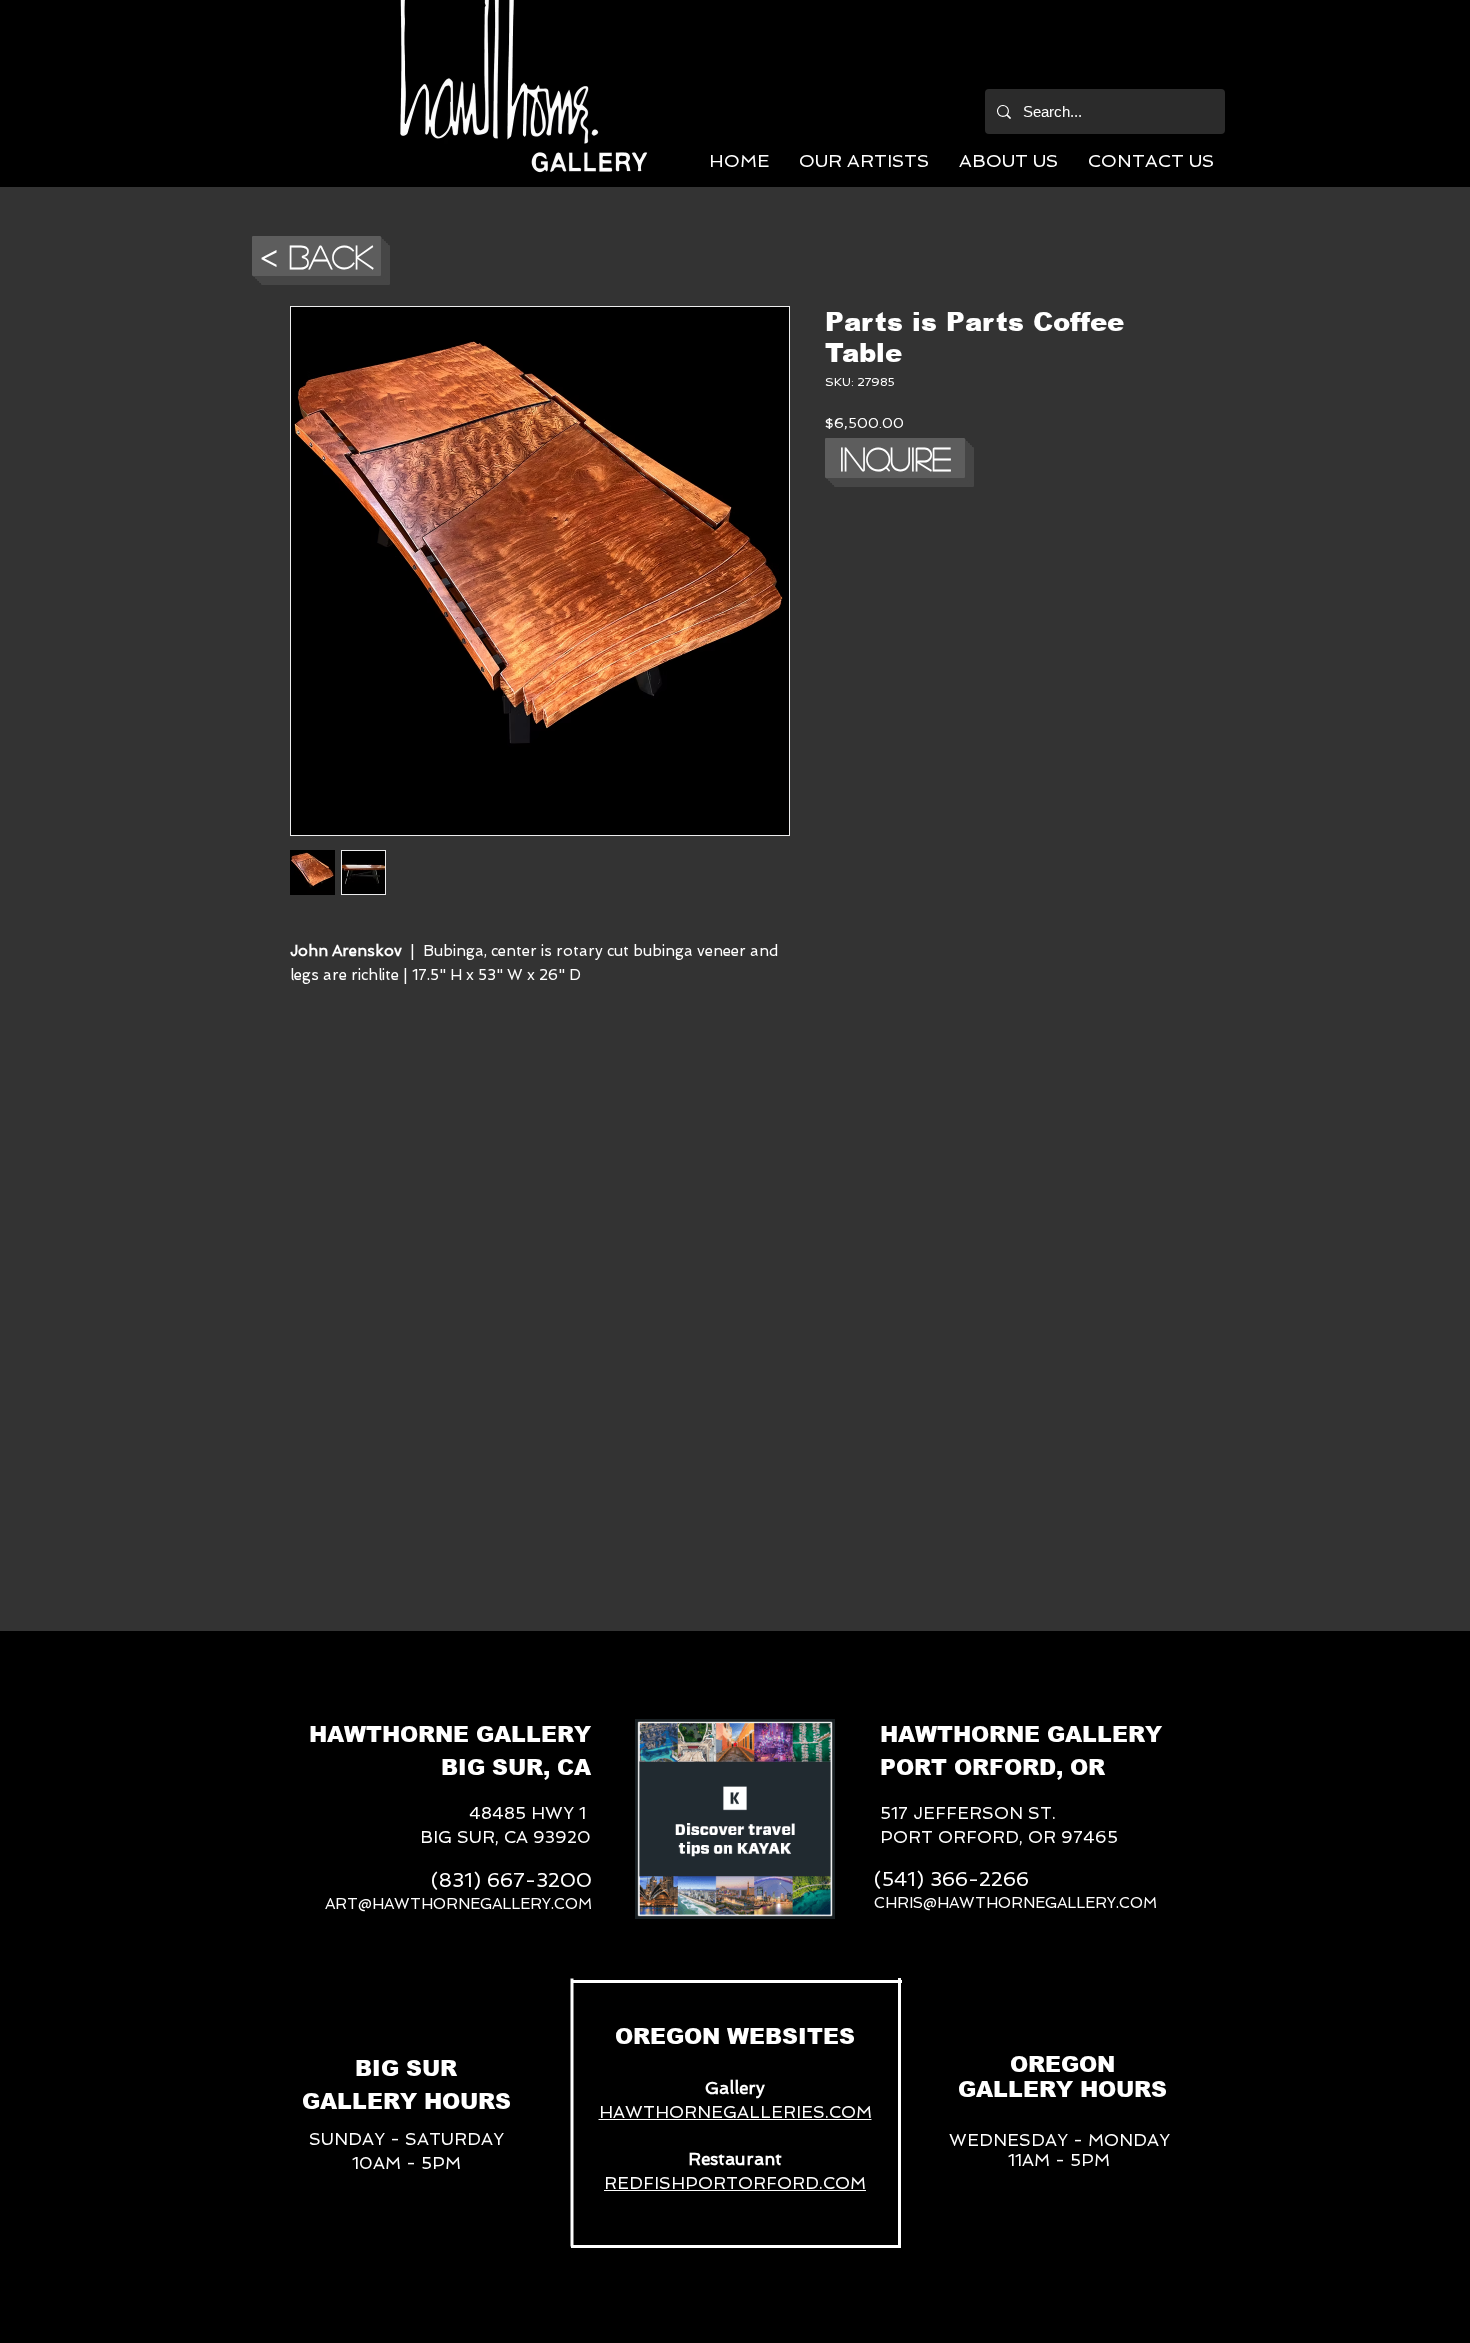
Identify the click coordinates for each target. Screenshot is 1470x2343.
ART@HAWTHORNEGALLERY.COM (458, 1904)
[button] (864, 160)
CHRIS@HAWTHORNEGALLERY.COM (1015, 1903)
